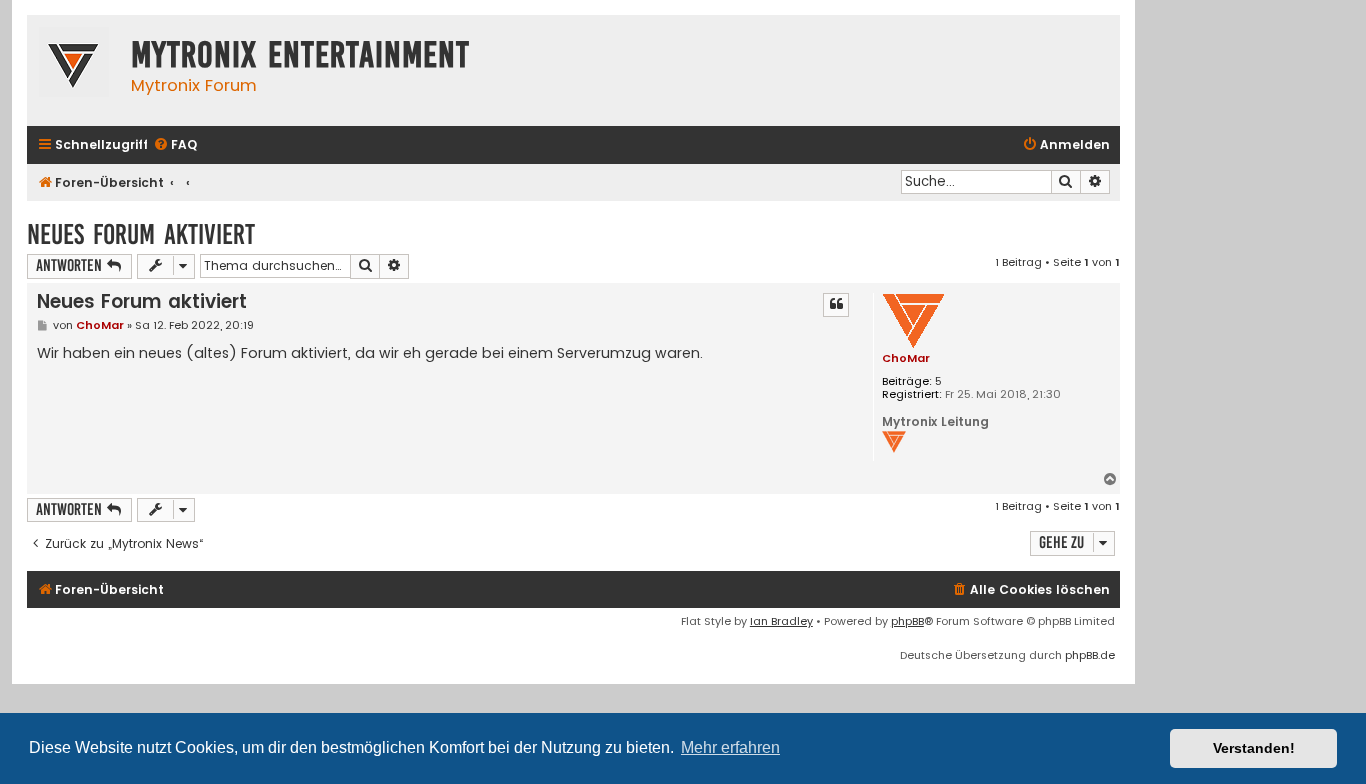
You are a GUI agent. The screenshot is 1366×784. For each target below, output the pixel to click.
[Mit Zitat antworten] (836, 305)
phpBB (907, 621)
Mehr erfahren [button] (730, 747)
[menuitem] (175, 145)
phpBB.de (1090, 655)
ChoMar (906, 358)
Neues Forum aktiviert (141, 234)
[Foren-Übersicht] (74, 64)
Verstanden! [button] (1254, 748)
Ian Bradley (781, 621)
